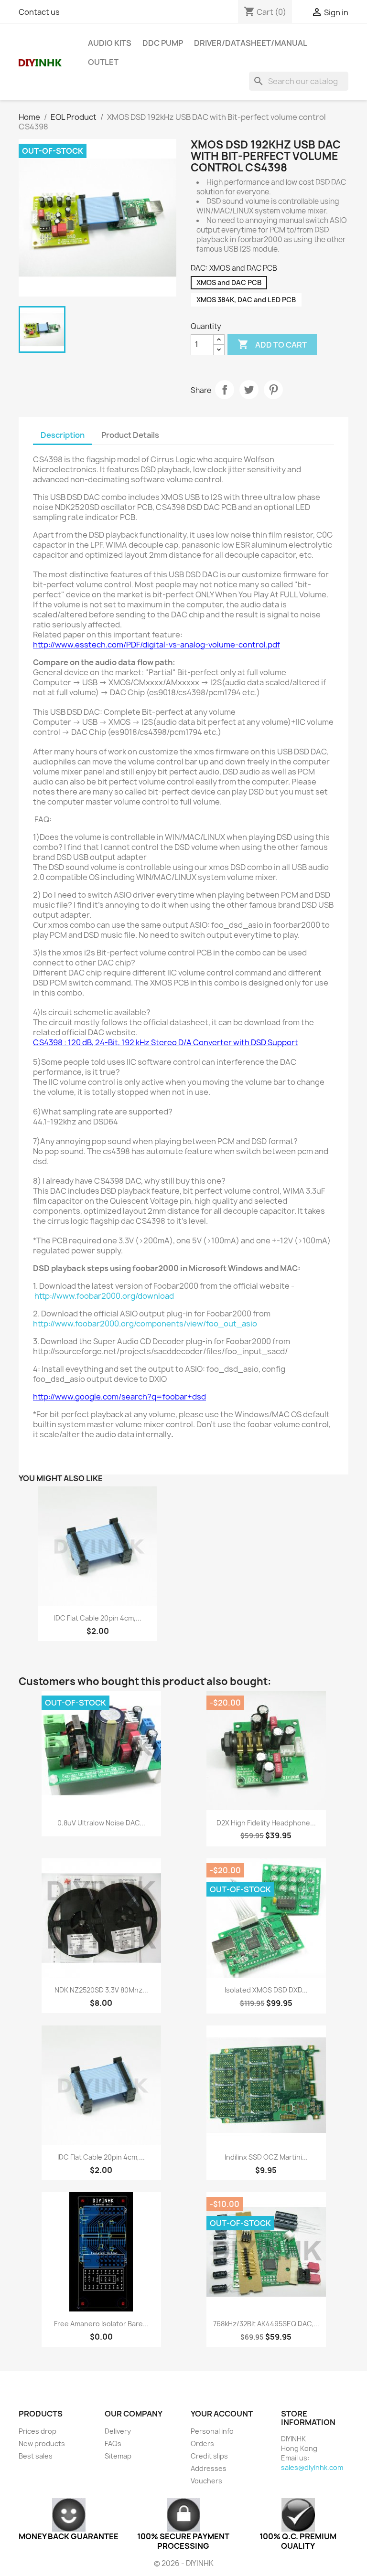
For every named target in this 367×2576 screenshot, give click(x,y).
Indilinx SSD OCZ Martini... (266, 2157)
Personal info (212, 2431)
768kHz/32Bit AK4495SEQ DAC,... (266, 2324)
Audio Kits (110, 43)
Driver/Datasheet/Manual (251, 43)
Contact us (39, 12)
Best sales (36, 2456)
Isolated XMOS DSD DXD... (266, 1990)
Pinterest (273, 390)
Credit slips (209, 2456)
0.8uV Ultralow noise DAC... (101, 1823)
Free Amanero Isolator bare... (101, 2324)
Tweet (249, 390)
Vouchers (206, 2481)
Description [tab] (63, 435)
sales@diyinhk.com (312, 2467)
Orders (202, 2443)
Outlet (103, 62)
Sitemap (118, 2456)
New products (42, 2443)
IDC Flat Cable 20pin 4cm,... (98, 1618)
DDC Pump (163, 43)
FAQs (113, 2443)
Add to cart (272, 344)
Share (225, 390)
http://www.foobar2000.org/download (104, 1296)
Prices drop (38, 2431)
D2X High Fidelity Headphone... (266, 1823)
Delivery (118, 2431)
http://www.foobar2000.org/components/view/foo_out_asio (145, 1324)
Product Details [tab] (130, 435)
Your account (222, 2414)
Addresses (209, 2468)
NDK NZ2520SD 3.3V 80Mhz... (101, 1990)
